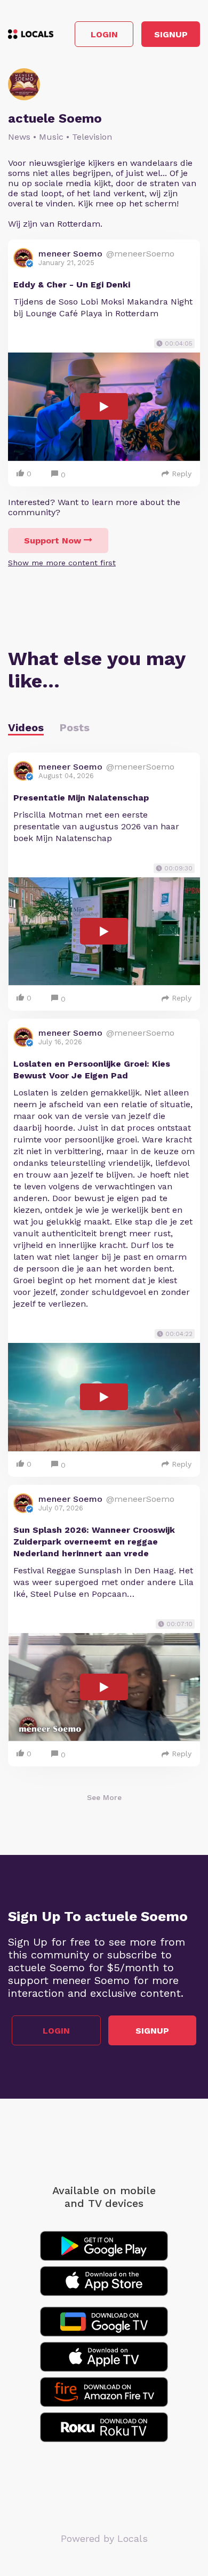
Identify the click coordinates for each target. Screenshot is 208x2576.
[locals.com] (31, 34)
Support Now (53, 541)
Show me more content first (62, 563)
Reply (182, 474)
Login (104, 34)
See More (104, 1797)
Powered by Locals (104, 2538)
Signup (171, 34)
